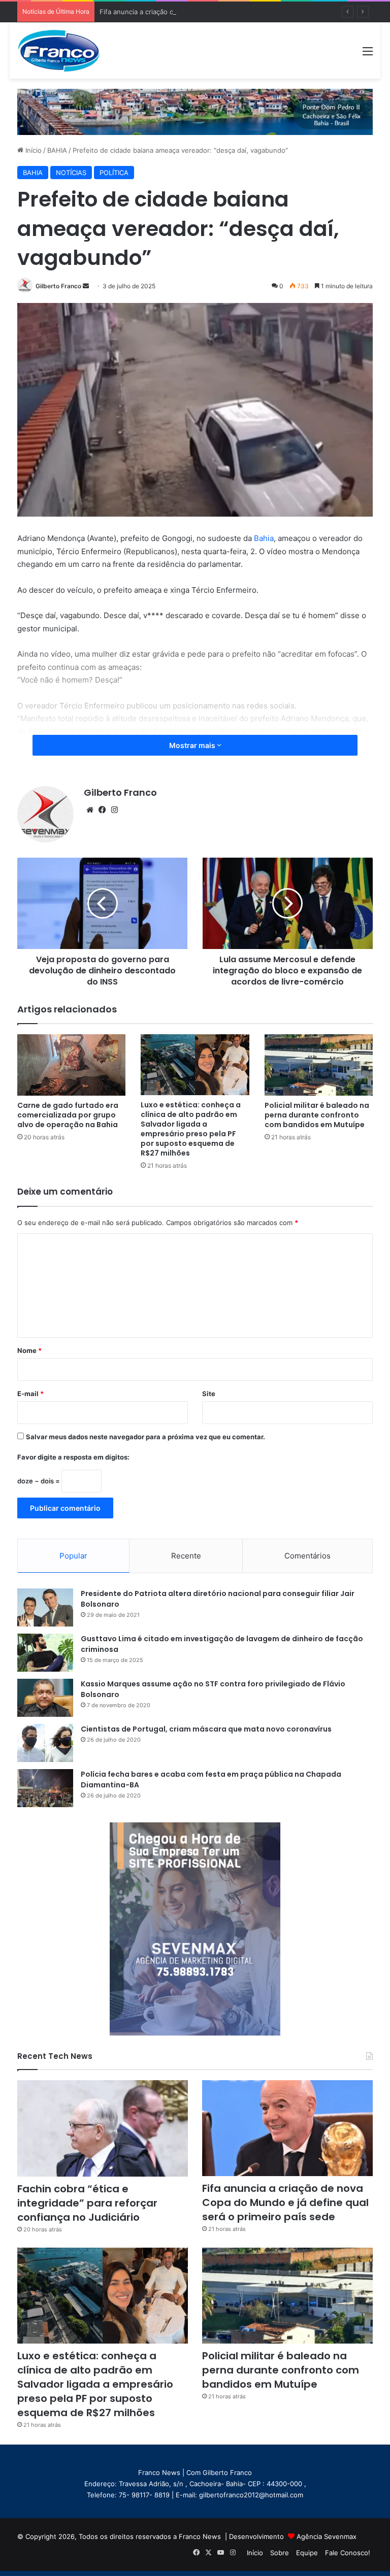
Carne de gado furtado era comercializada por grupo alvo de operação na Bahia (68, 1115)
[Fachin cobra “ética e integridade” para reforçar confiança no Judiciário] (103, 2128)
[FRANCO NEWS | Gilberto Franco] (66, 50)
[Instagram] (114, 810)
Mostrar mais (193, 745)
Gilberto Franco (58, 286)
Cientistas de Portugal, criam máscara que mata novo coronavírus (206, 1729)
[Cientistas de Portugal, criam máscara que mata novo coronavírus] (45, 1743)
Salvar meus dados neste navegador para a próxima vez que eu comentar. (145, 1437)
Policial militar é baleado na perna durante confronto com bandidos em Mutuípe (317, 1115)
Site (209, 1394)
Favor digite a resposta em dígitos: (73, 1457)
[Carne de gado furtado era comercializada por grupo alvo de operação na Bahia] (71, 1065)
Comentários (307, 1556)
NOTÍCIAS (71, 173)
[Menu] (368, 55)
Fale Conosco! (348, 2553)
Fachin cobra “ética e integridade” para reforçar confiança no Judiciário (87, 2203)
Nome (29, 1350)
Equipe (307, 2553)
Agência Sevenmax (327, 2536)
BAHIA (57, 150)
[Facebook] (102, 810)
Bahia (264, 538)
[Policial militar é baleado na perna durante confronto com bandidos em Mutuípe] (319, 1065)
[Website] (90, 810)
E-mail (30, 1394)
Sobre (280, 2553)
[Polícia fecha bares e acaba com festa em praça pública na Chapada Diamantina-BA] (45, 1788)
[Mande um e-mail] (86, 286)
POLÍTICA (114, 173)
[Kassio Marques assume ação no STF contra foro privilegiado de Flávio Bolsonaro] (45, 1698)
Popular (73, 1556)
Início (32, 150)
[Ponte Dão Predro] (195, 111)
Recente (186, 1556)
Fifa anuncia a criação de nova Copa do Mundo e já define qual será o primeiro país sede (240, 12)
